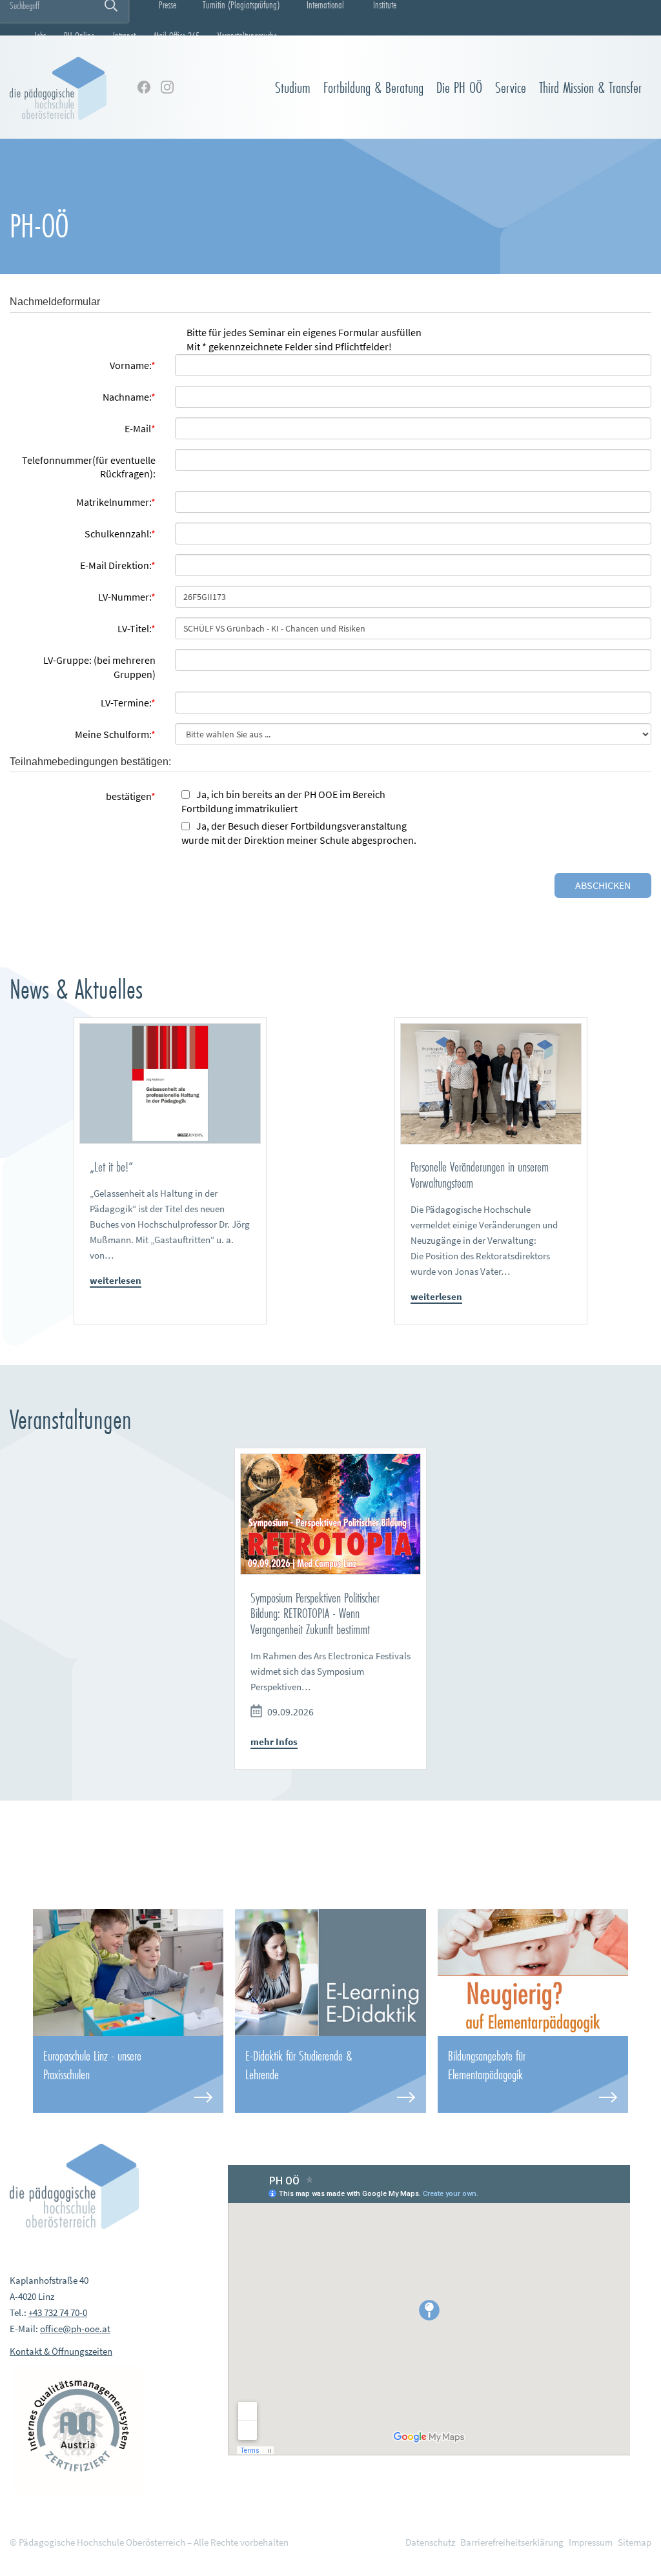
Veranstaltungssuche (247, 35)
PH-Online (79, 35)
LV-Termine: (128, 703)
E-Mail (140, 428)
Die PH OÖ (459, 87)
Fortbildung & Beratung (373, 87)
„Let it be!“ (111, 1167)
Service (511, 87)
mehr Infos (274, 1742)
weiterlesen (116, 1280)
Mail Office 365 (177, 35)
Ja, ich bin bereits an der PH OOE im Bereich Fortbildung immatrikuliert (283, 801)
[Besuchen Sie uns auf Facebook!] (144, 87)
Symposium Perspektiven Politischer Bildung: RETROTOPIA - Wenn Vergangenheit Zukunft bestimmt (315, 1613)
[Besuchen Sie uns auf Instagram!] (167, 87)
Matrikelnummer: (116, 502)
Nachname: (129, 397)
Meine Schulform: (115, 734)
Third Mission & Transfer (590, 87)
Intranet (124, 35)
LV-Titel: (137, 628)
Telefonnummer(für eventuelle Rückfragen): (89, 467)
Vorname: (133, 365)
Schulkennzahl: (120, 534)
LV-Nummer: (127, 597)
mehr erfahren (128, 2074)
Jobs (40, 35)
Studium (293, 87)
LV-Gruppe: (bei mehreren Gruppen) (99, 667)
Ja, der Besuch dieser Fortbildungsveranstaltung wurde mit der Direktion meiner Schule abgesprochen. (299, 833)
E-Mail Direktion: (118, 565)
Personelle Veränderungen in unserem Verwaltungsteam (480, 1175)
